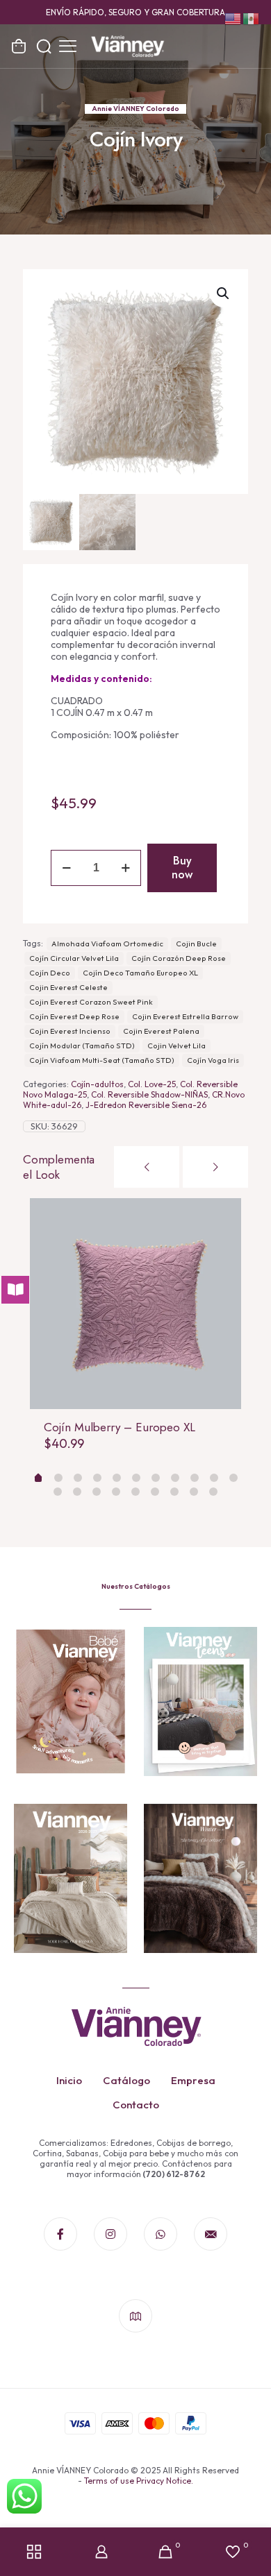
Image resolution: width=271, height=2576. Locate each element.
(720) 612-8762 (173, 2174)
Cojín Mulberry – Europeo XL (120, 1427)
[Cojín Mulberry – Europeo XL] (135, 1304)
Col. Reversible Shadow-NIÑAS (149, 1094)
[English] (233, 18)
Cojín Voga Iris (213, 1060)
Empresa (193, 2080)
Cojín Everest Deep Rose (74, 1016)
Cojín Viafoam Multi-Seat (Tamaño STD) (102, 1060)
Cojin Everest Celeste (68, 987)
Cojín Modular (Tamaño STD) (82, 1046)
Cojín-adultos (97, 1084)
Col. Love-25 (152, 1084)
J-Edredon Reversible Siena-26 (146, 1105)
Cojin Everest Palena (161, 1031)
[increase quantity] (125, 868)
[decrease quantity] (66, 868)
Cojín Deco (50, 973)
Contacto (136, 2105)
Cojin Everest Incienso (70, 1031)
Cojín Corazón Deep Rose (179, 958)
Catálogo (126, 2080)
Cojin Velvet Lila (176, 1046)
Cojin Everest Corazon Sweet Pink (91, 1002)
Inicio (69, 2080)
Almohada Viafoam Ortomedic (107, 944)
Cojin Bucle (196, 944)
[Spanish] (252, 18)
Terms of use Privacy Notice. (139, 2481)
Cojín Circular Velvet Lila (74, 958)
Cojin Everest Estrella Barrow (185, 1016)
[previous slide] (147, 1167)
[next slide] (215, 1167)
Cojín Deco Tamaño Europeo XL (140, 973)
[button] (224, 293)
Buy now (182, 868)
